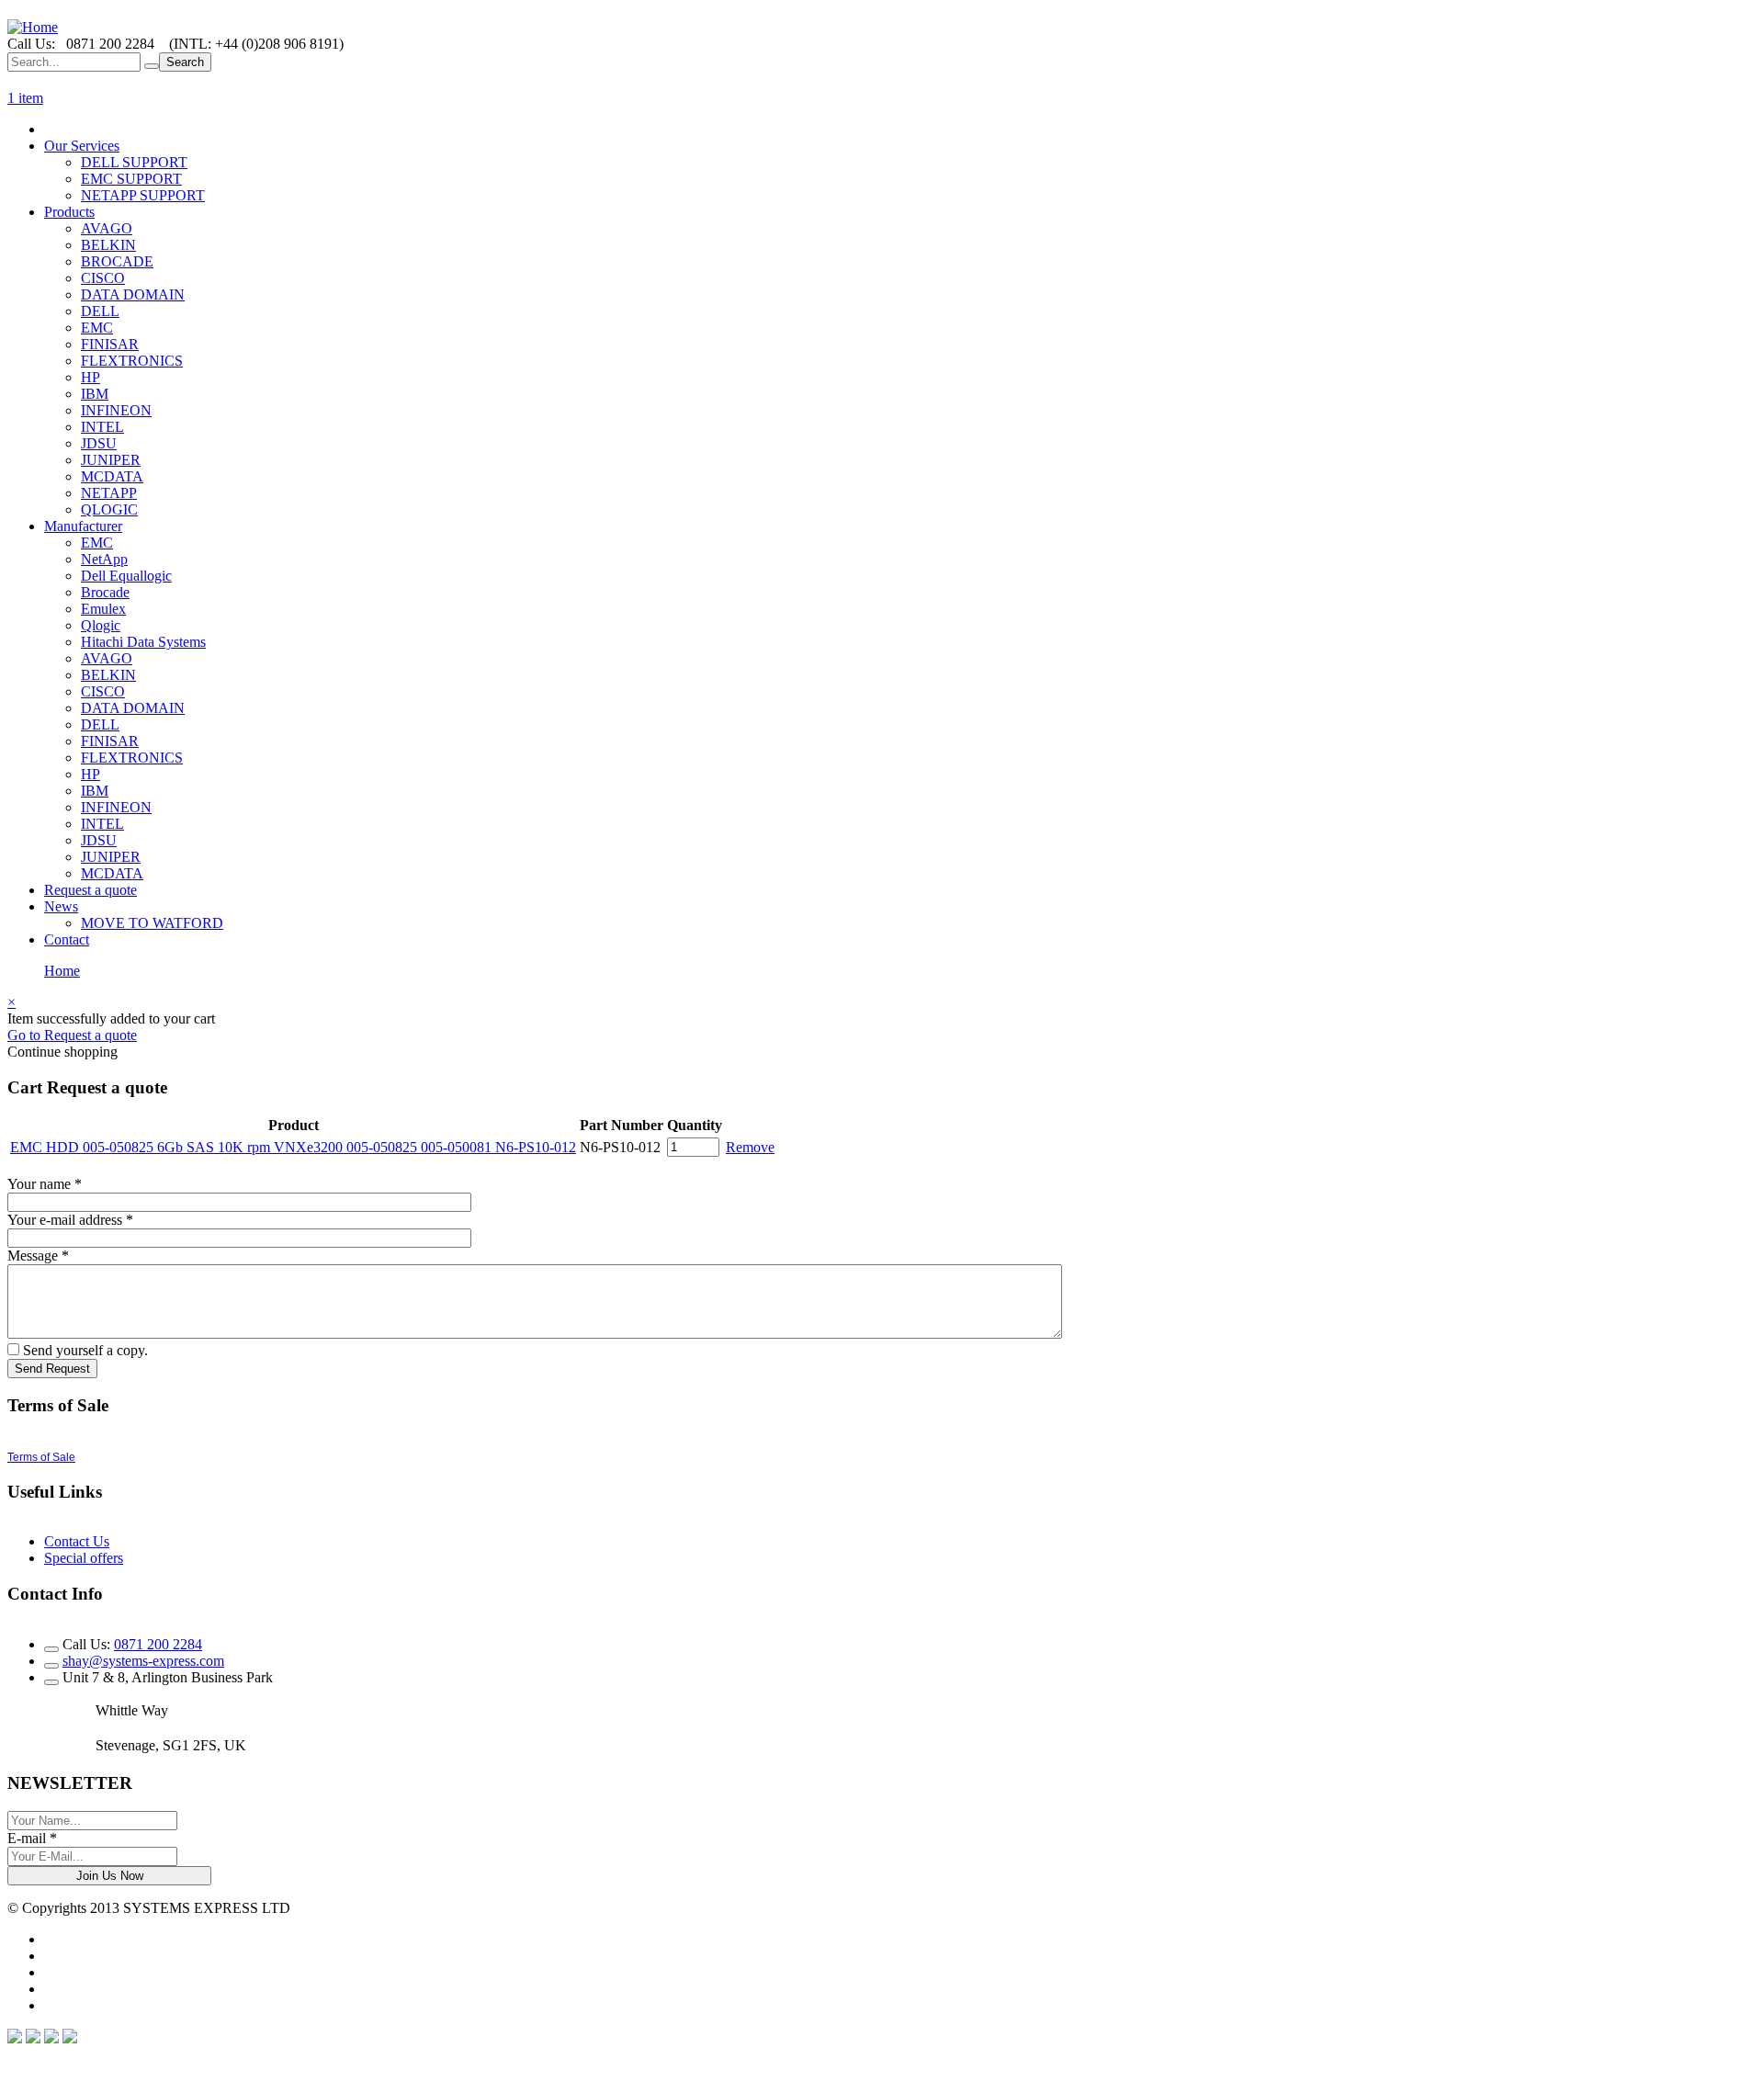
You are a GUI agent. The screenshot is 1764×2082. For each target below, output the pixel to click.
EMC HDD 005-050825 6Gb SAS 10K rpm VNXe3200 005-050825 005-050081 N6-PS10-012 (293, 1147)
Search (185, 62)
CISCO (103, 278)
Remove (750, 1147)
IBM (95, 394)
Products (69, 212)
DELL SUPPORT (134, 162)
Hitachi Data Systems (143, 642)
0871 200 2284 (158, 1644)
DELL (100, 311)
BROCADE (117, 261)
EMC (97, 328)
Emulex (103, 609)
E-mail (32, 1838)
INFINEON (116, 410)
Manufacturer (83, 526)
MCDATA (112, 476)
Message (38, 1256)
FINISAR (110, 344)
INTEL (102, 427)
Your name (45, 1184)
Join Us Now (110, 1876)
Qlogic (101, 625)
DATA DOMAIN (133, 294)
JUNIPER (111, 460)
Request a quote (90, 890)
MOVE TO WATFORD (152, 923)
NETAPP (109, 493)
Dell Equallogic (126, 576)
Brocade (105, 592)
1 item (25, 98)
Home (62, 971)
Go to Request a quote (72, 1035)
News (61, 906)
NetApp (104, 559)
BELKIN (108, 245)
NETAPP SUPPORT (143, 195)
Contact (67, 939)
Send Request (52, 1369)
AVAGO (107, 228)
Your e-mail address (70, 1220)
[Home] (33, 27)
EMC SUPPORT (131, 179)
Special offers (84, 1558)
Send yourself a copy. (85, 1350)
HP (90, 377)
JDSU (99, 443)
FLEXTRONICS (132, 361)
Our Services (82, 146)
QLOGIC (109, 509)
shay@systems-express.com (143, 1661)
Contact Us (77, 1541)
